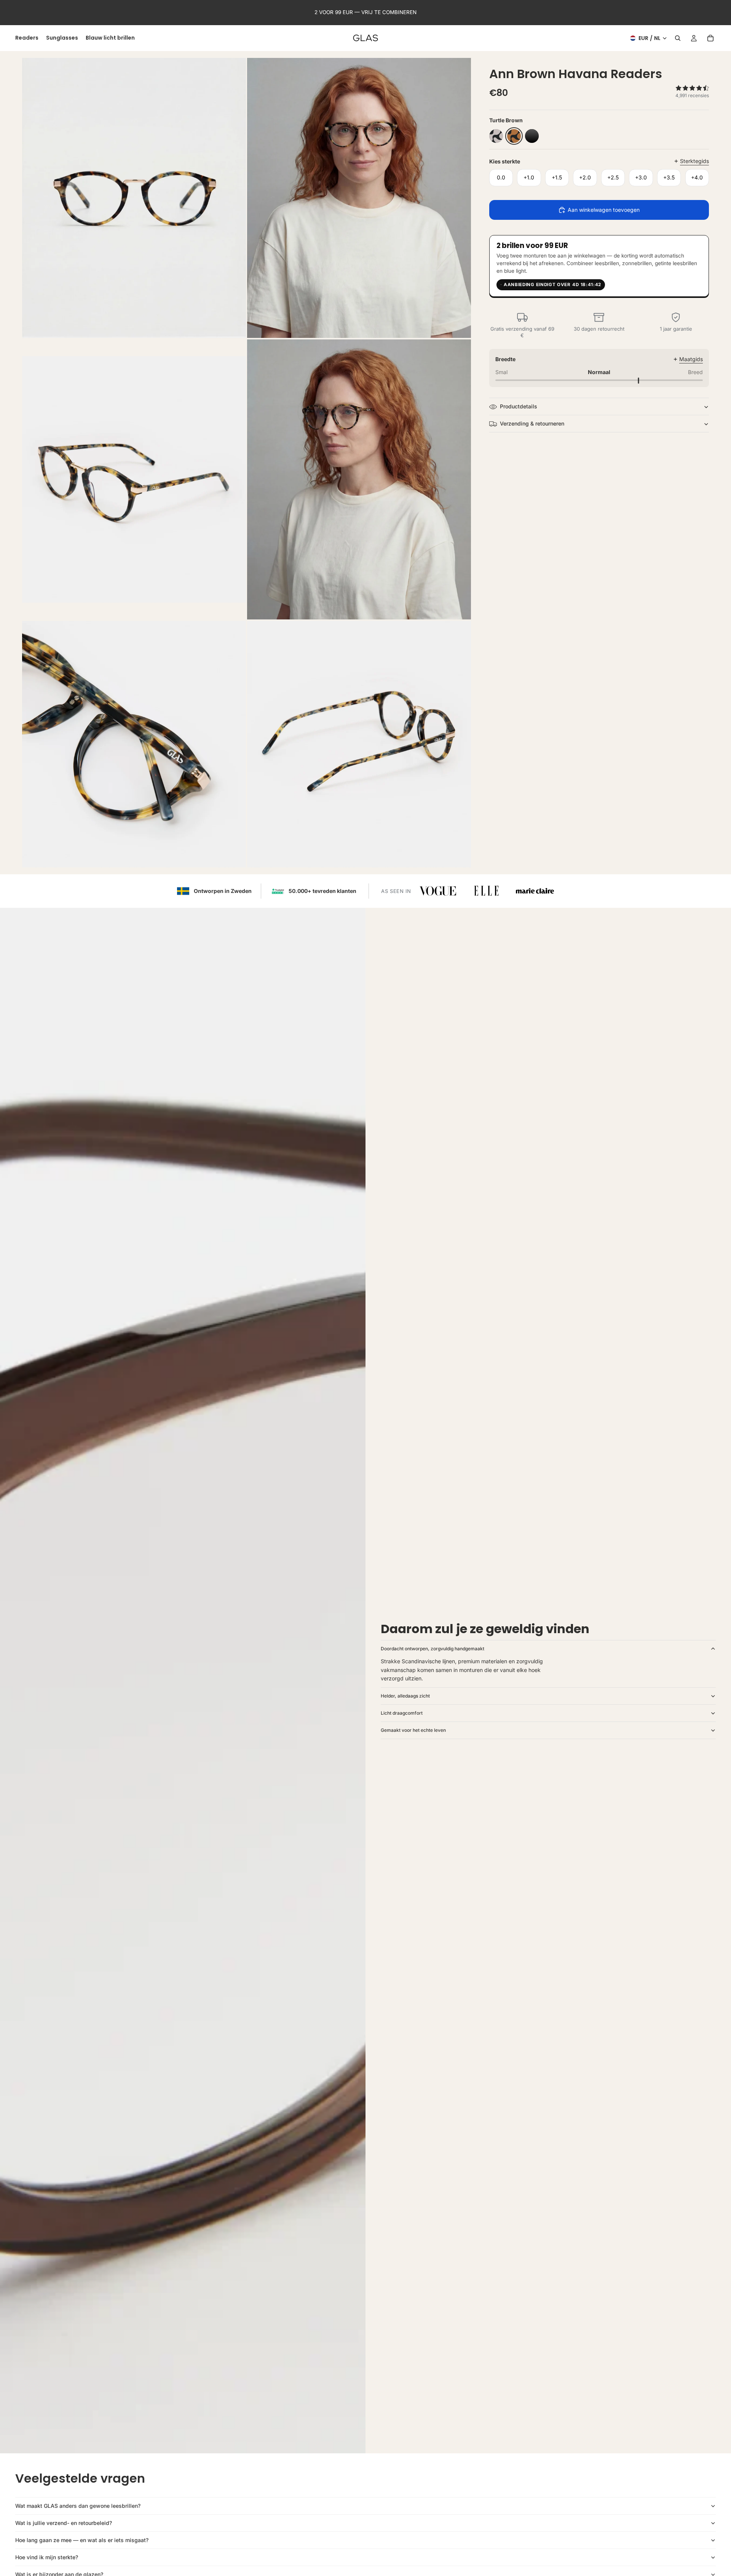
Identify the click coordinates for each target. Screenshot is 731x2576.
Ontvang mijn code (456, 1325)
